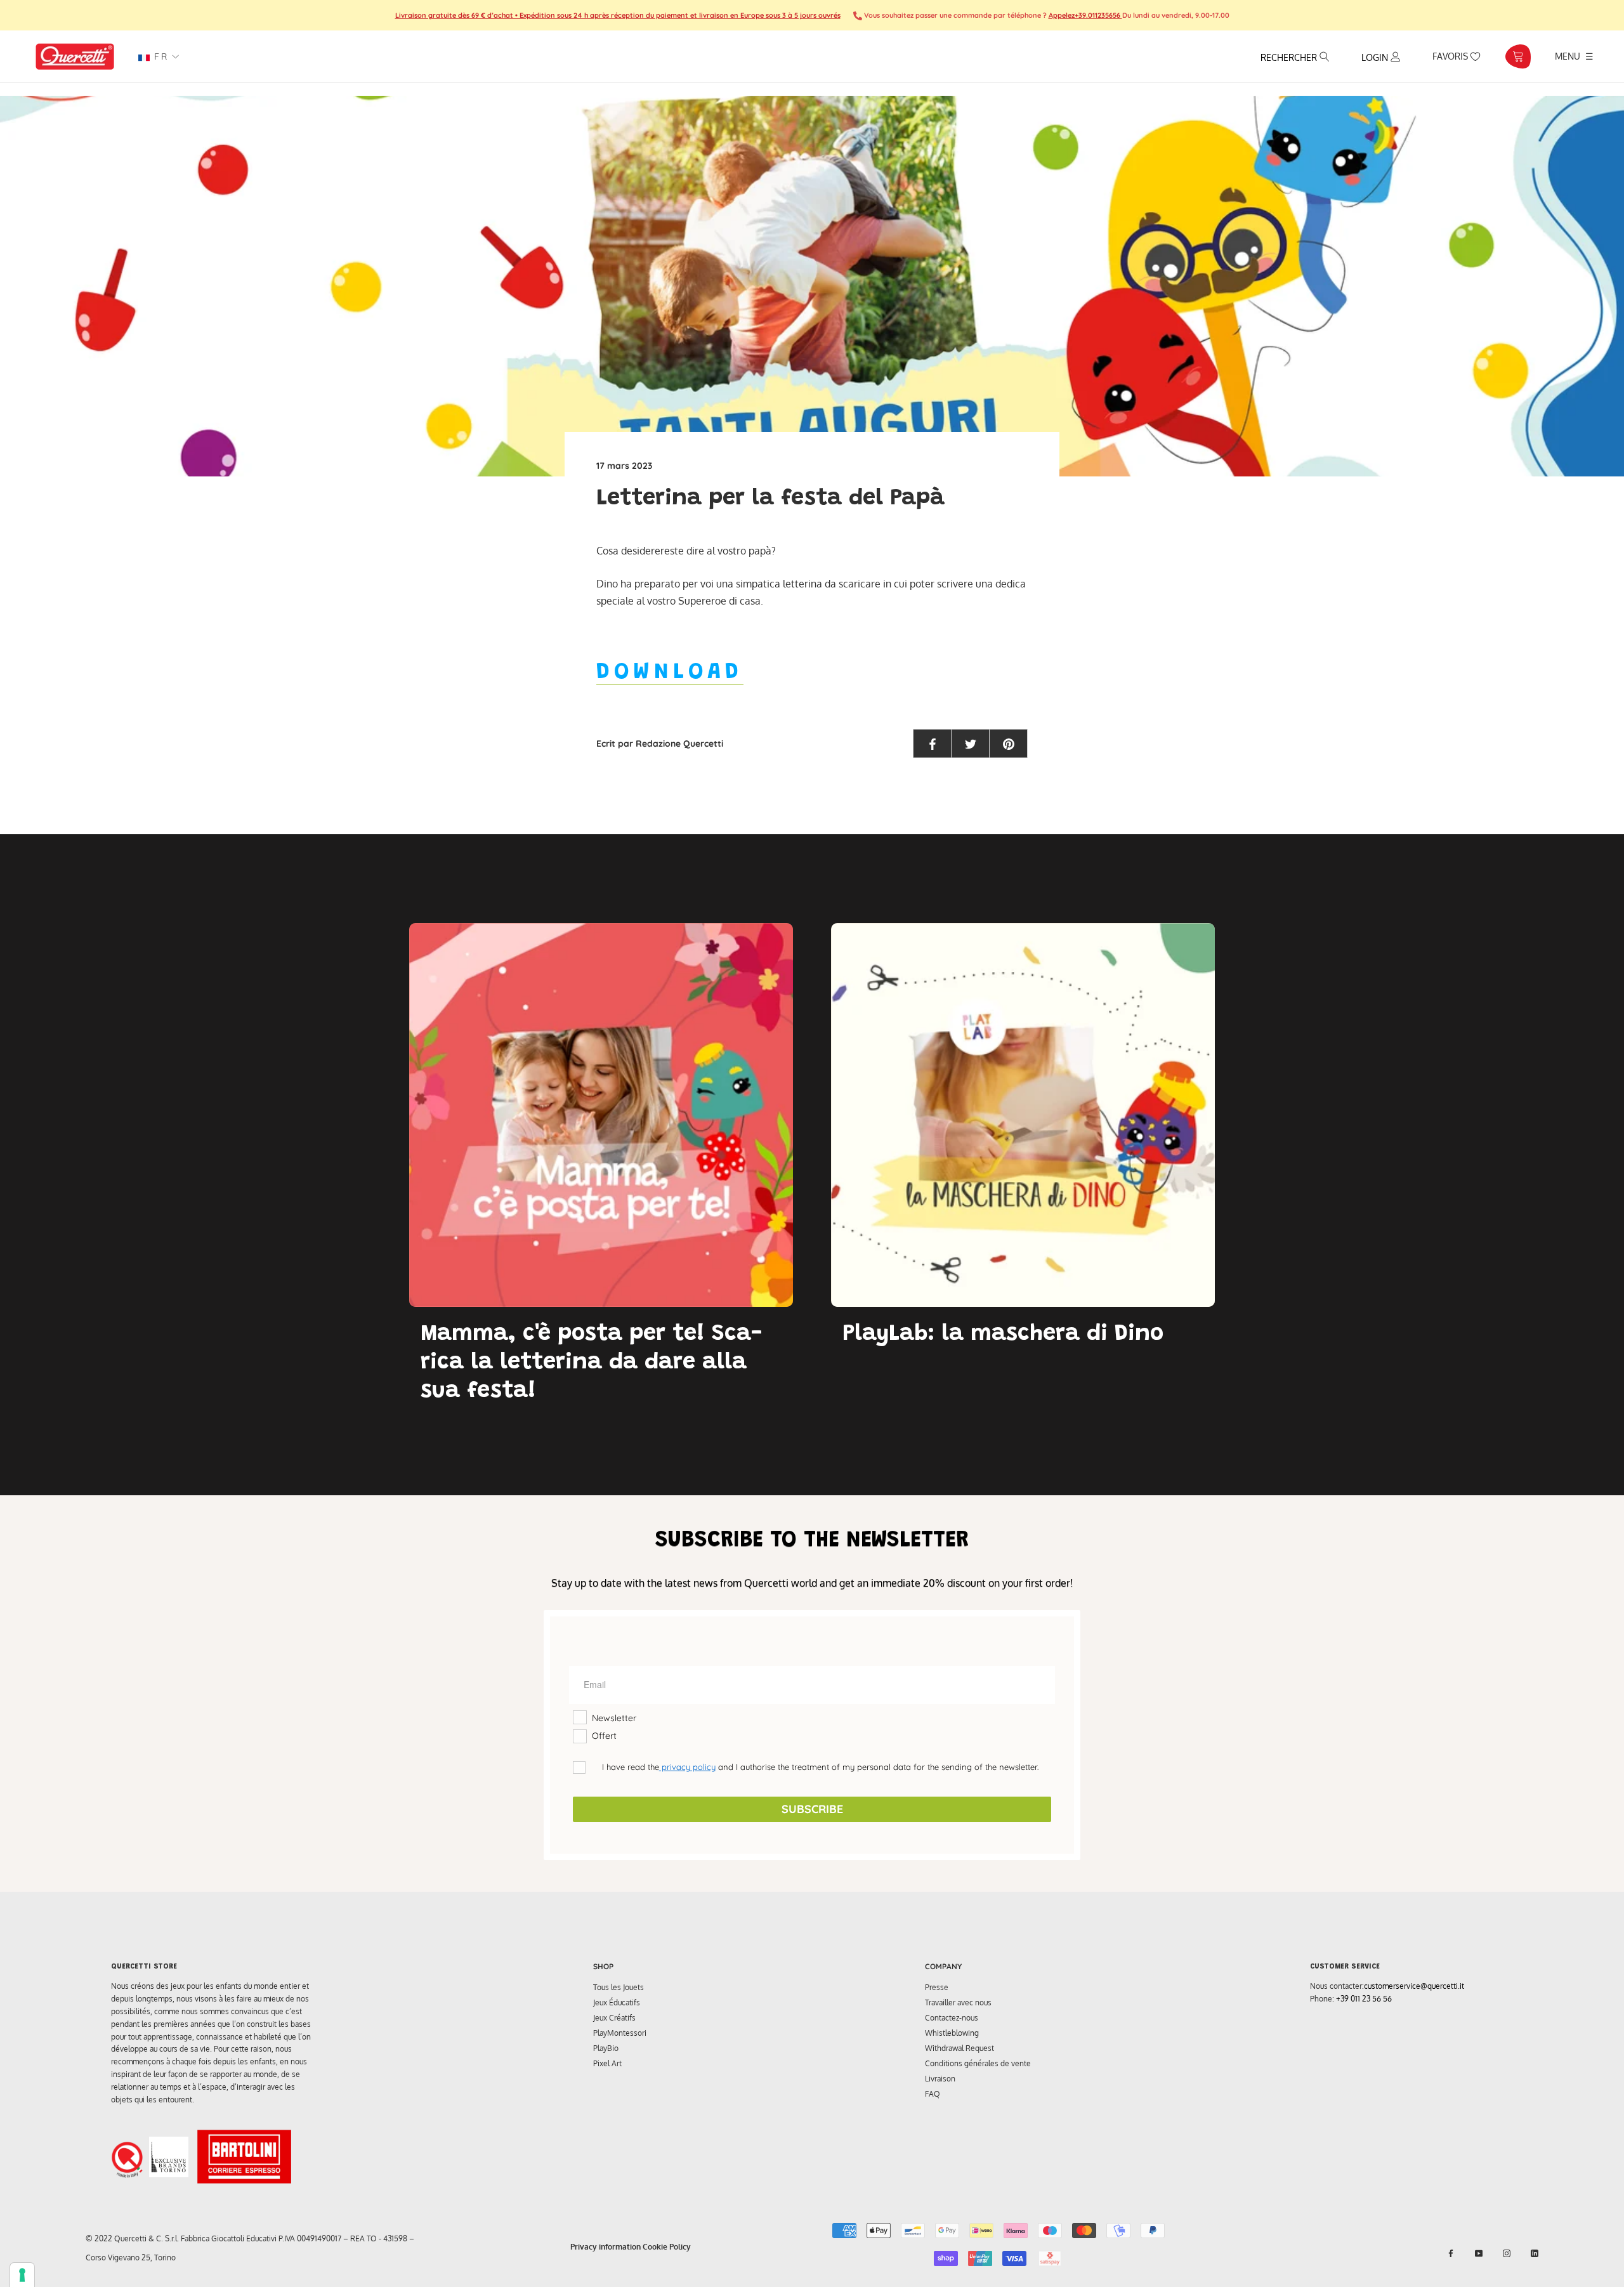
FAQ (933, 2094)
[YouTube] (1479, 2253)
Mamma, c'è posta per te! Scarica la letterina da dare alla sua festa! (591, 1363)
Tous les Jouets (619, 1987)
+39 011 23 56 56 (1364, 1999)
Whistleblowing (952, 2033)
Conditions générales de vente (978, 2063)
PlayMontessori (620, 2033)
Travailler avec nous (958, 2002)
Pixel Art (607, 2063)
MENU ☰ (1574, 56)
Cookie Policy (667, 2247)
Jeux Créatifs (614, 2018)
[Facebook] (1451, 2253)
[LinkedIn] (1535, 2253)
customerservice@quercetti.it (1414, 1986)
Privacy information (606, 2247)
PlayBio (606, 2048)
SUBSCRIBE (812, 1809)
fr (159, 56)
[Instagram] (1507, 2253)
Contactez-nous (952, 2018)
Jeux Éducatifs (617, 2002)
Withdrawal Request (959, 2048)
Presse (937, 1987)
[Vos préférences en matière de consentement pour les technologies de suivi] (22, 2275)
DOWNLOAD (670, 673)
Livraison (940, 2079)
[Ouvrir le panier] (1518, 56)
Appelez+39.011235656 (1085, 15)
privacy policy (687, 1767)
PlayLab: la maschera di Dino (1003, 1335)
